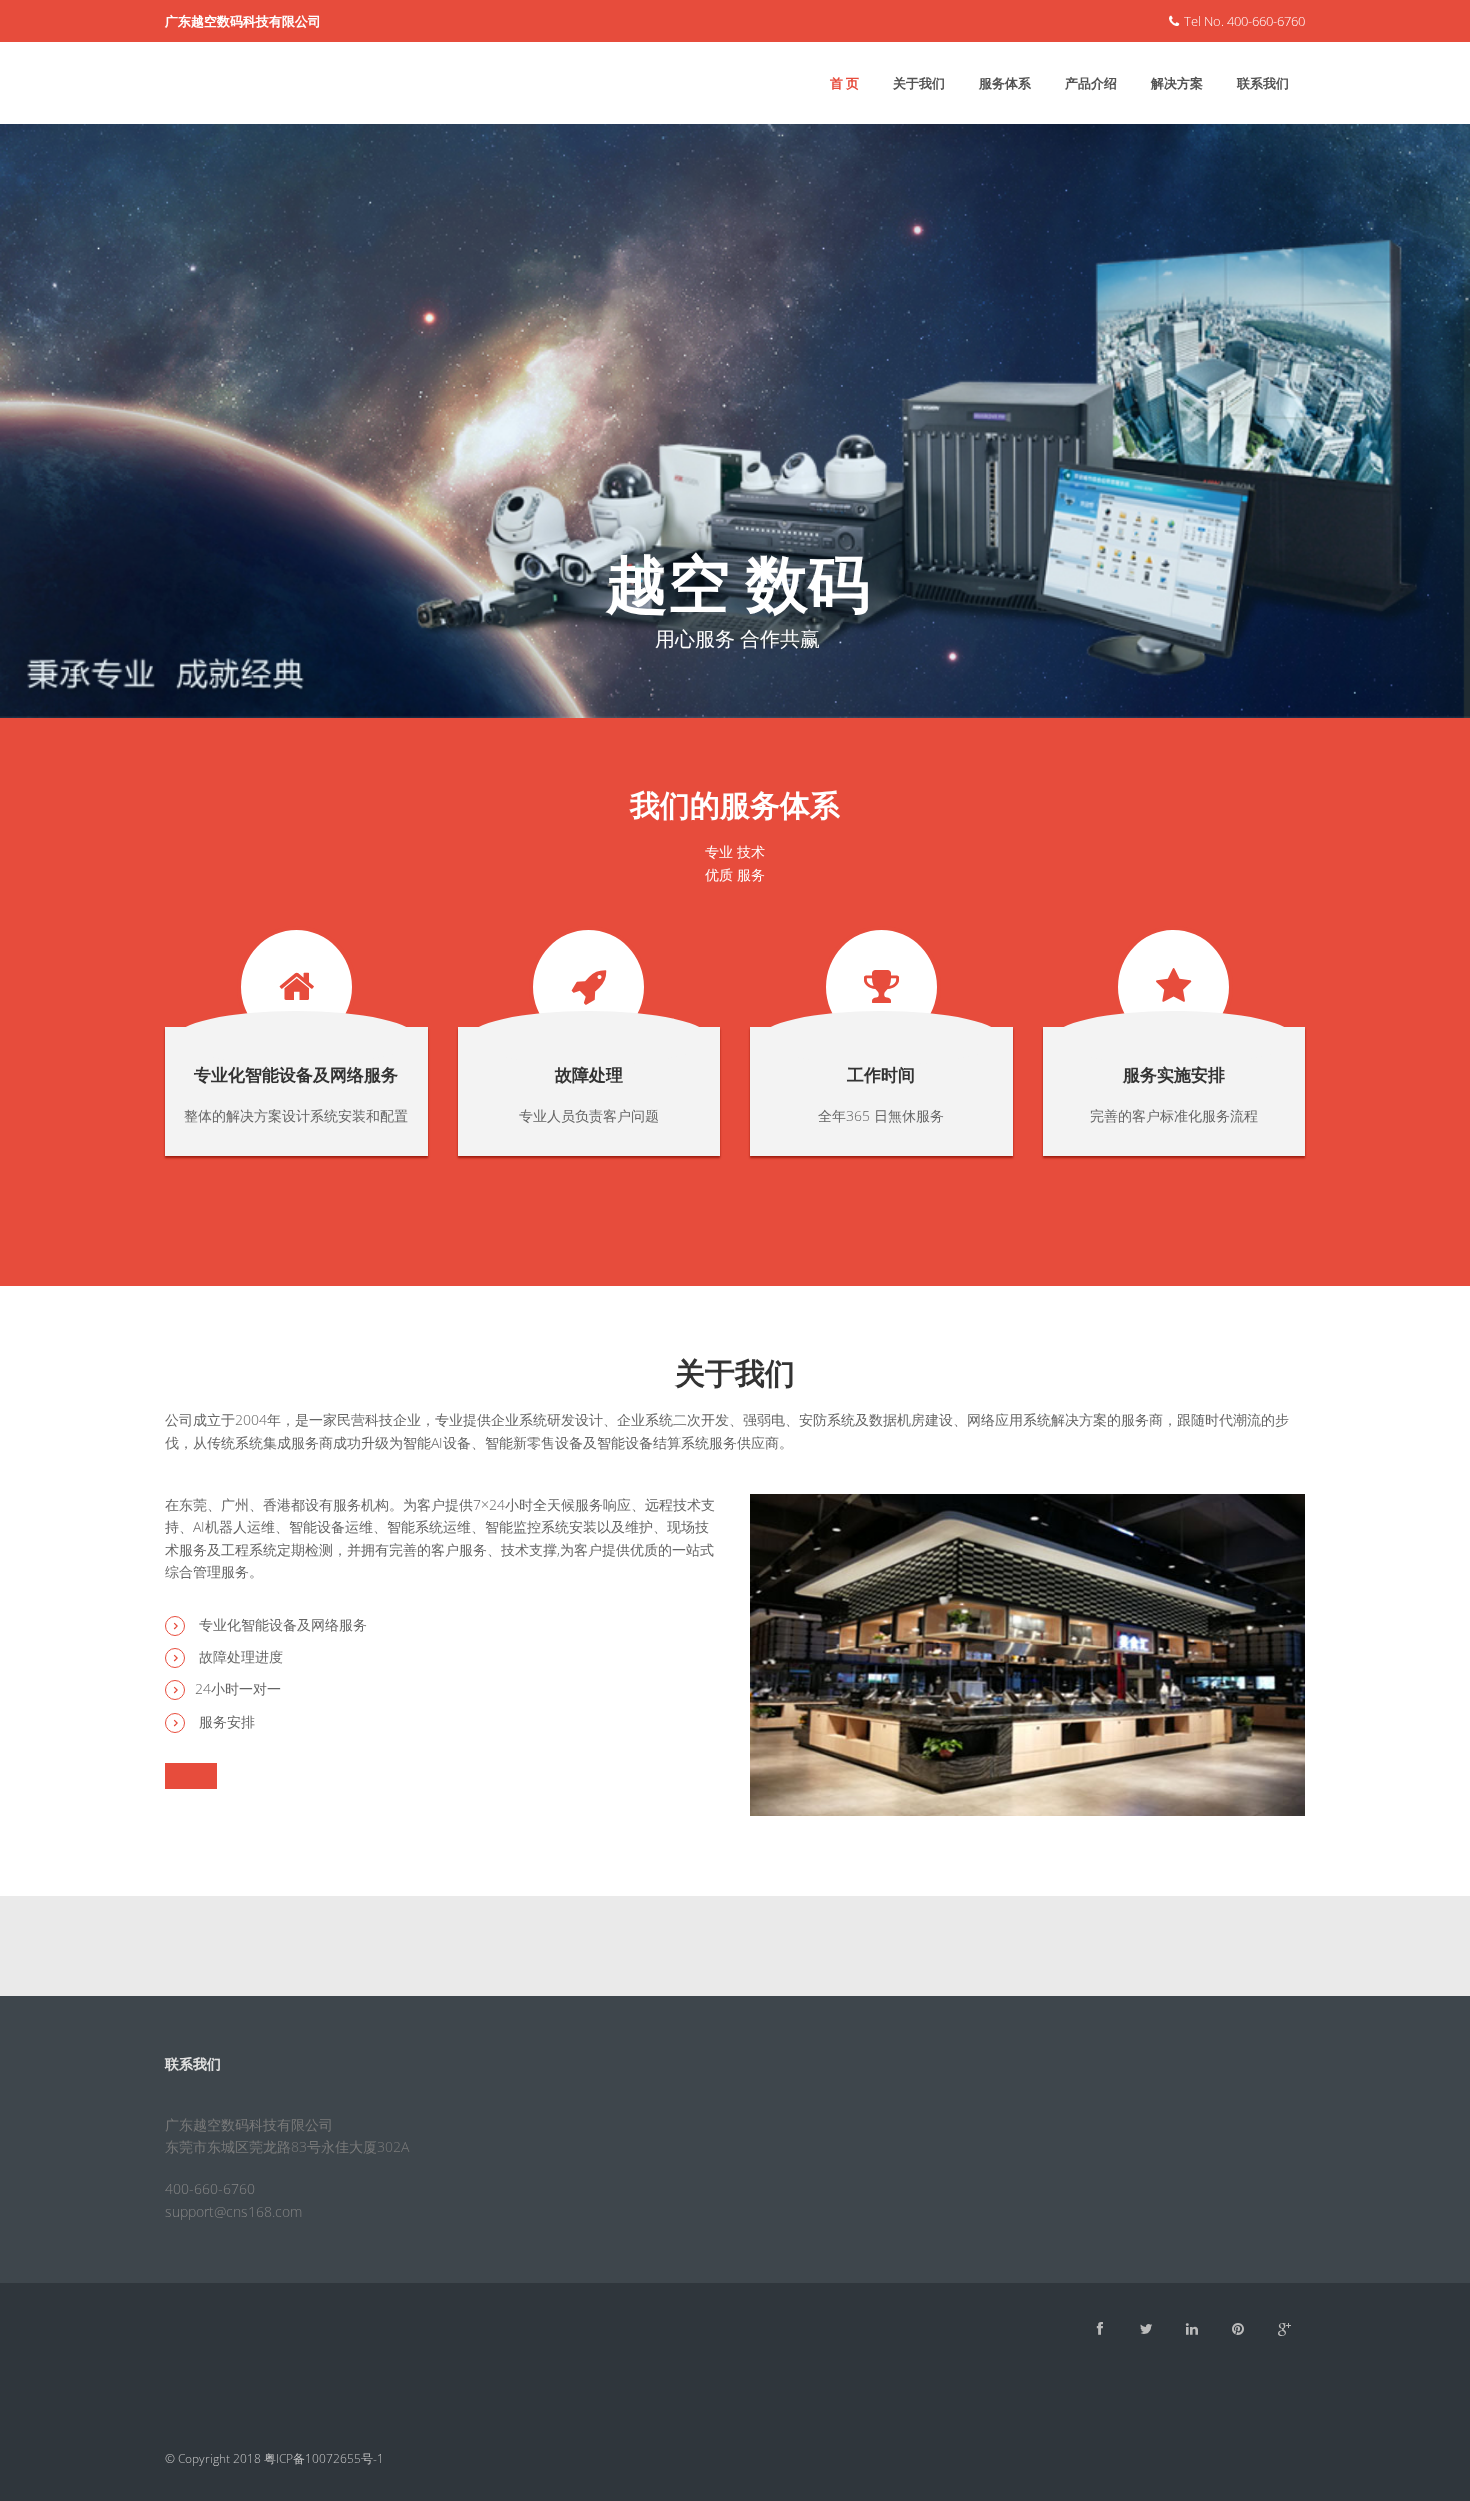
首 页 (844, 83)
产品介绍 (1091, 83)
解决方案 (1177, 83)
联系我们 (1263, 83)
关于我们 (919, 83)
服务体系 (1005, 83)
